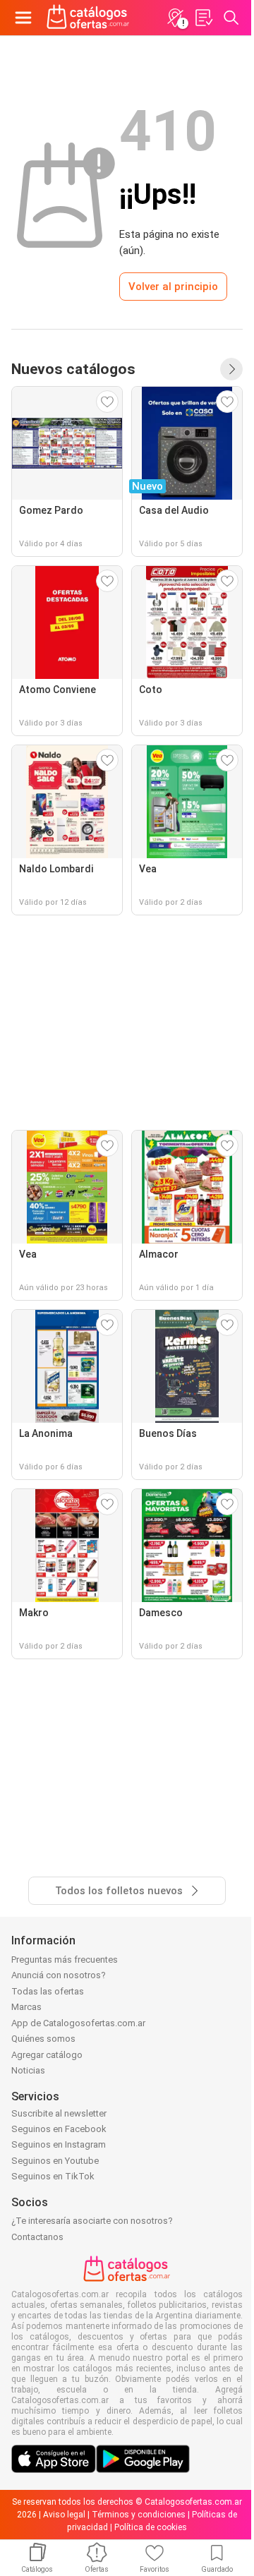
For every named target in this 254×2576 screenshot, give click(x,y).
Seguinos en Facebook (59, 2129)
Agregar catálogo (47, 2055)
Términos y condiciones (139, 2515)
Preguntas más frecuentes (65, 1960)
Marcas (26, 2007)
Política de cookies (151, 2527)
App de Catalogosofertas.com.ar (78, 2023)
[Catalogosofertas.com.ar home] (88, 18)
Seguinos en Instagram (59, 2144)
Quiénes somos (43, 2039)
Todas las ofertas (48, 1991)
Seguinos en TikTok (53, 2176)
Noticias (28, 2070)
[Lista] (203, 18)
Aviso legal (64, 2515)
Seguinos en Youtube (55, 2161)
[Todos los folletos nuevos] (231, 369)
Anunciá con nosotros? (59, 1975)
